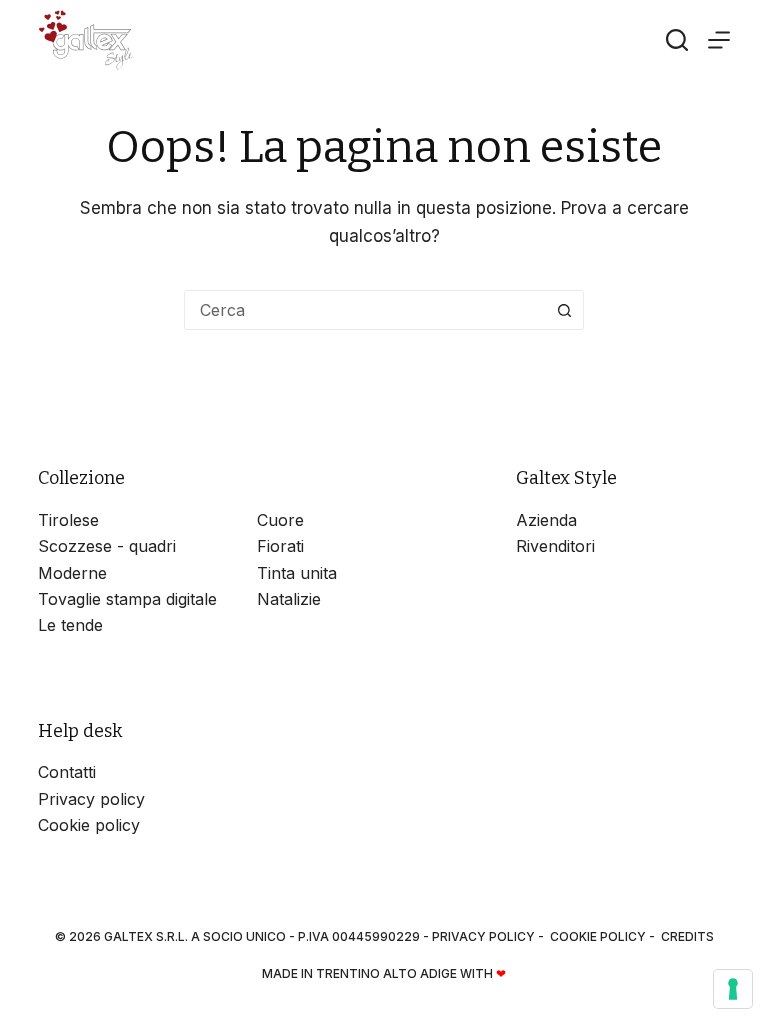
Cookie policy (89, 825)
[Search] (677, 40)
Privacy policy (91, 799)
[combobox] (365, 310)
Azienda (546, 520)
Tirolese (68, 520)
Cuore (280, 520)
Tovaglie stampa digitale (127, 599)
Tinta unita (297, 573)
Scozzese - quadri (107, 546)
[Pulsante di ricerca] (564, 310)
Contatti (67, 772)
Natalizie (289, 599)
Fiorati (280, 546)
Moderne (72, 573)
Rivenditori (555, 546)
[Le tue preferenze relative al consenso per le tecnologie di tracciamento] (733, 989)
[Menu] (719, 40)
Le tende (70, 625)
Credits (687, 936)
